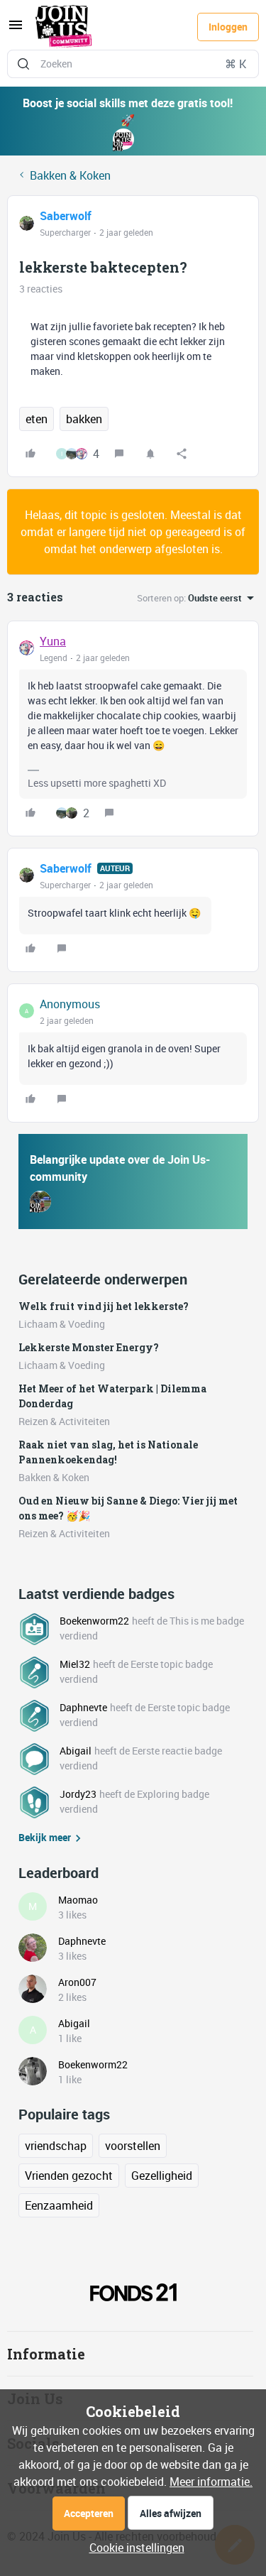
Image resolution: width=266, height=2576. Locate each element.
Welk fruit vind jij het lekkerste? (104, 1306)
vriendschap (56, 2146)
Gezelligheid (162, 2176)
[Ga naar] (23, 64)
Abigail (76, 1751)
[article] (133, 728)
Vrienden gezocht (69, 2176)
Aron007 (77, 1982)
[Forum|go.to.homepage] (64, 27)
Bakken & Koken (70, 175)
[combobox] (133, 64)
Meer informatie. (211, 2482)
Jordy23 (78, 1794)
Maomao (78, 1900)
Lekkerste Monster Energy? (89, 1347)
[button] (16, 29)
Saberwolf (66, 216)
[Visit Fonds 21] (133, 2292)
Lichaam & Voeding (62, 1324)
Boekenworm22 (94, 1621)
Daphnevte (83, 1707)
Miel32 (75, 1664)
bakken (84, 419)
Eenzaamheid (59, 2205)
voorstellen (133, 2146)
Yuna (53, 641)
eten (37, 419)
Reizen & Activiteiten (64, 1421)
